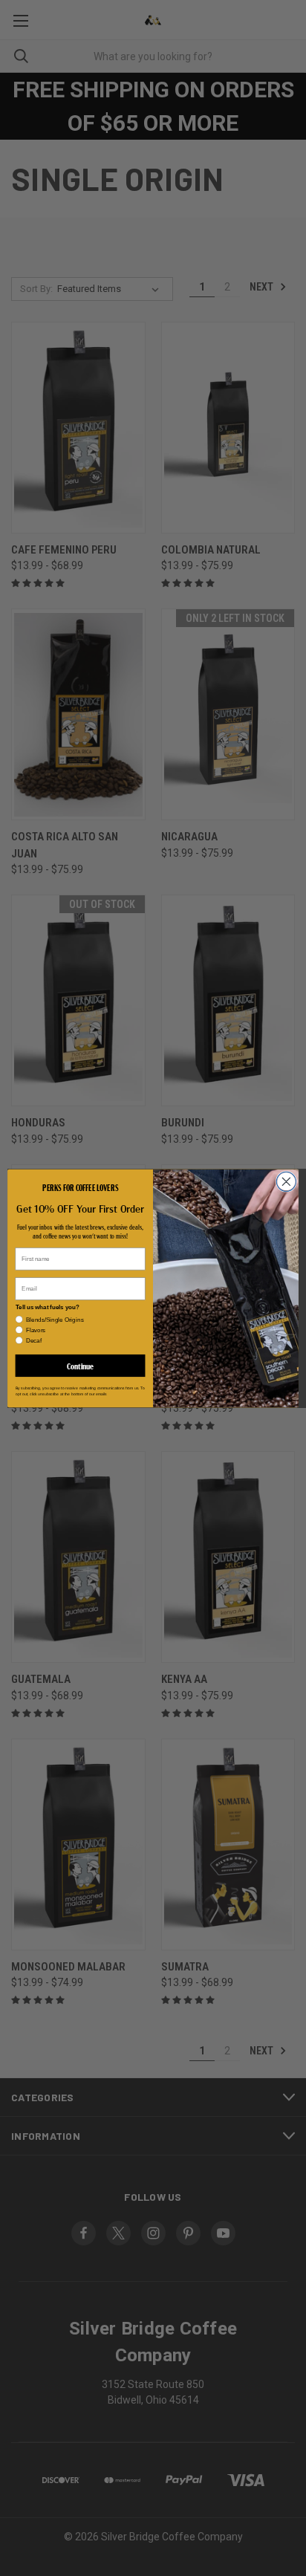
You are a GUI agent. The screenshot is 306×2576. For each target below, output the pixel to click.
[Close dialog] (286, 1181)
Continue (80, 1365)
